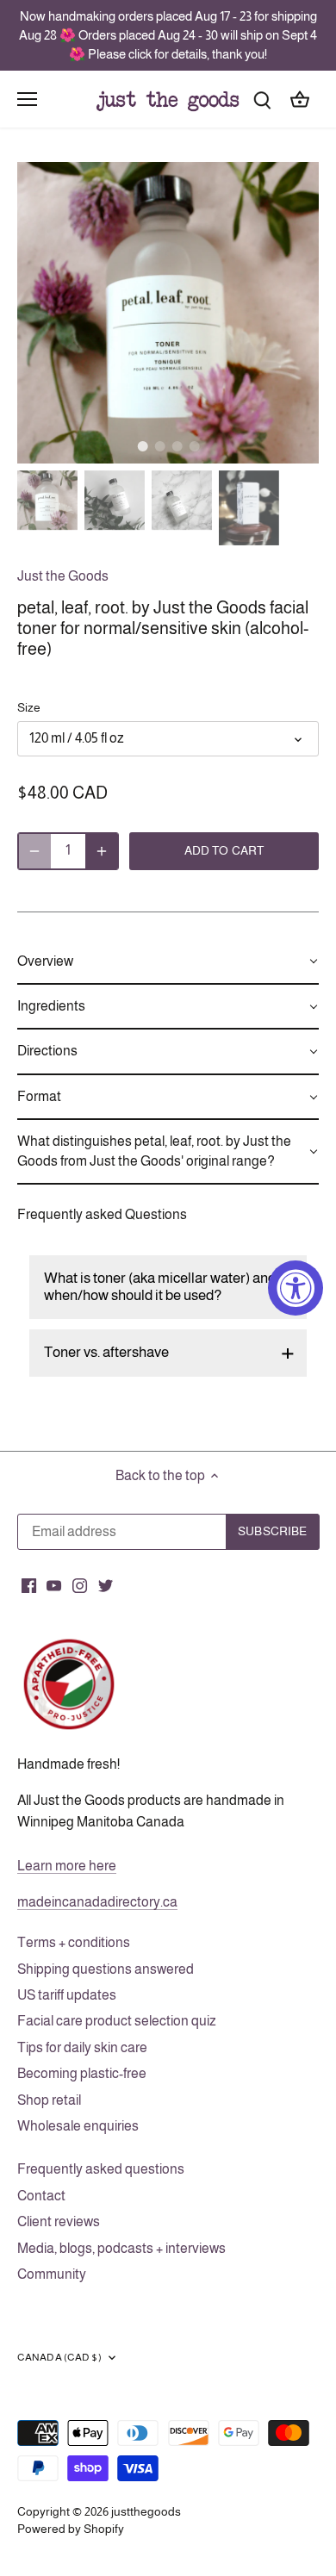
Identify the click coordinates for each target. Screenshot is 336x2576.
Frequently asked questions (101, 2169)
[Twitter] (106, 1585)
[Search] (262, 99)
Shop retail (49, 2100)
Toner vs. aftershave (106, 1352)
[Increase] (102, 851)
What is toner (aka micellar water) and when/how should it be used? (160, 1287)
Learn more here (67, 1866)
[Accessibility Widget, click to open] (296, 1288)
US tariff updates (67, 1995)
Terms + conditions (74, 1942)
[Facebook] (29, 1585)
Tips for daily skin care (82, 2047)
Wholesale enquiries (78, 2126)
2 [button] (159, 446)
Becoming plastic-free (82, 2073)
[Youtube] (54, 1585)
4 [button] (194, 446)
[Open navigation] (27, 99)
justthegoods (146, 2511)
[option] (168, 313)
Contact (41, 2196)
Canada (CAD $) (59, 2357)
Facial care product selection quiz (117, 2021)
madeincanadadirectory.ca (97, 1902)
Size (29, 707)
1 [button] (142, 446)
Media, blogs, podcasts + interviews (121, 2248)
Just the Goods (63, 576)
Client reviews (59, 2221)
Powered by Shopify (71, 2529)
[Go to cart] (300, 99)
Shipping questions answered (106, 1969)
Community (52, 2274)
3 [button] (177, 446)
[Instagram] (80, 1585)
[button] (168, 962)
